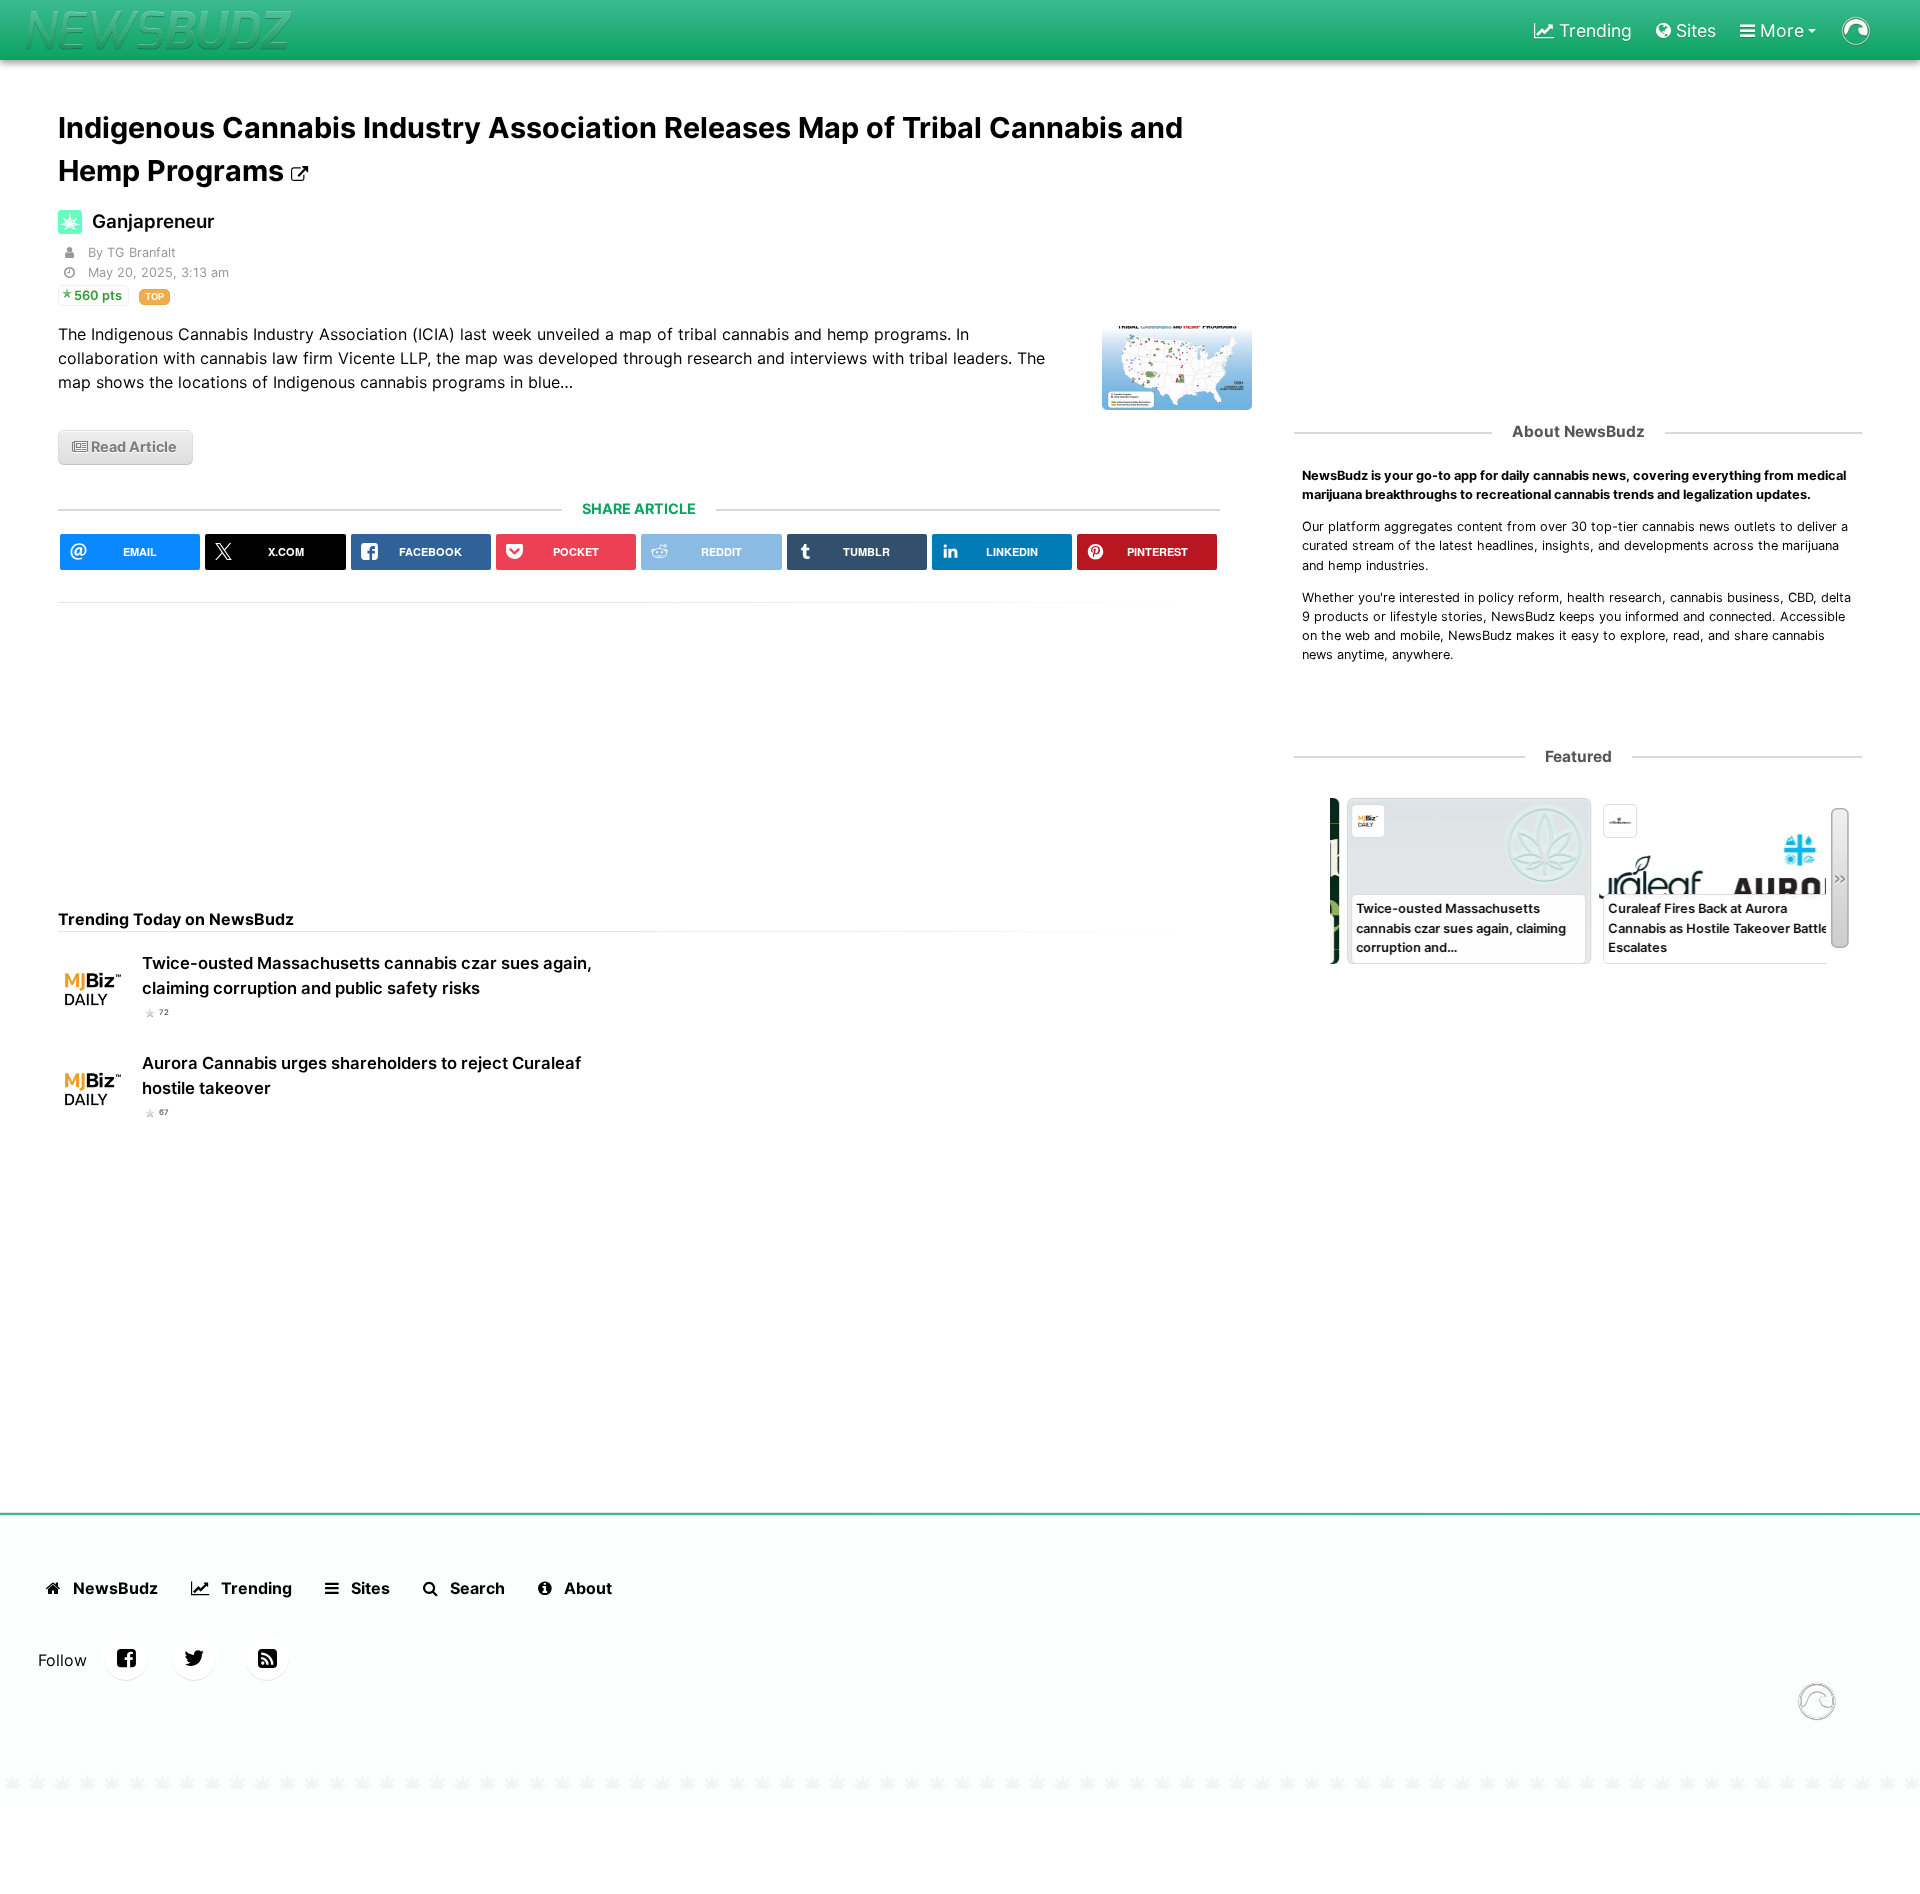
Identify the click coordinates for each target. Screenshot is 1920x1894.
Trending (1593, 30)
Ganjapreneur (153, 221)
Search (475, 1588)
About (586, 1588)
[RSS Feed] (267, 1658)
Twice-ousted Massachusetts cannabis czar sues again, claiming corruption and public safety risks (367, 975)
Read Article (132, 446)
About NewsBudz (1578, 431)
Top (154, 296)
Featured (1578, 756)
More (1779, 30)
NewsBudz (113, 1588)
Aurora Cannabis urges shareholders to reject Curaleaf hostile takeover (361, 1075)
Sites (1693, 30)
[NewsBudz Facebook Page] (126, 1658)
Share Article (639, 508)
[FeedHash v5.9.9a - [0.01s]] (1817, 1704)
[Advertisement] (639, 743)
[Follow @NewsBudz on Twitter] (194, 1658)
